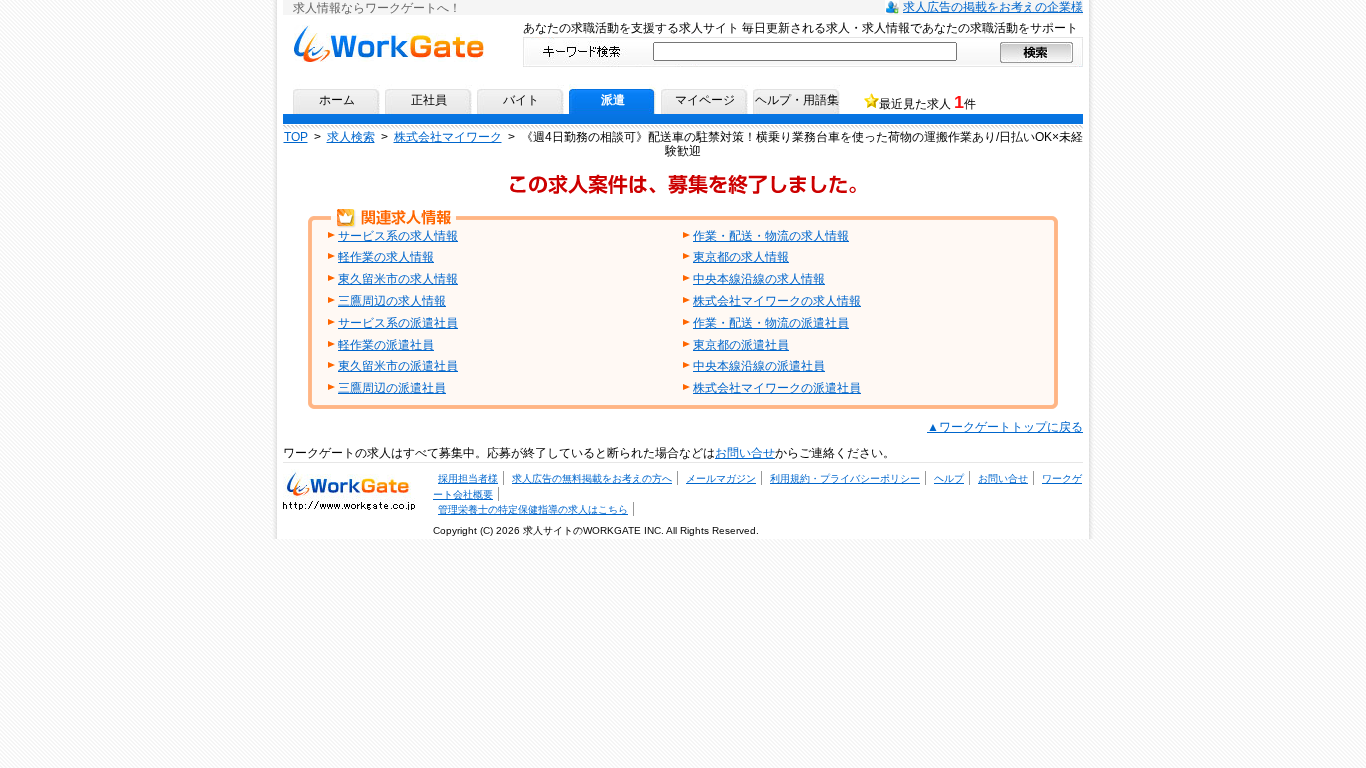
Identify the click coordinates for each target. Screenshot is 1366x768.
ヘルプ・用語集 (797, 100)
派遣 (613, 100)
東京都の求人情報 (741, 257)
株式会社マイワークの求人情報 (777, 301)
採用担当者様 (468, 478)
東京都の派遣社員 (741, 345)
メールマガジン (721, 478)
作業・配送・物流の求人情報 (771, 236)
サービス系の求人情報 (398, 236)
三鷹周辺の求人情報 (392, 301)
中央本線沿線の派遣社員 (759, 366)
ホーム (337, 100)
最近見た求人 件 (927, 102)
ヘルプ (949, 478)
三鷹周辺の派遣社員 (392, 388)
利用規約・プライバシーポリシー (845, 478)
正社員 (429, 100)
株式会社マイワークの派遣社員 (777, 388)
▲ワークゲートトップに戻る (1005, 427)
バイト (521, 100)
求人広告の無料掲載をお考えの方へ (592, 478)
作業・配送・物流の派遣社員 (771, 323)
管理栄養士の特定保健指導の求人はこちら (533, 509)
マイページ (705, 100)
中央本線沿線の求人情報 (759, 279)
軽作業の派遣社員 (386, 345)
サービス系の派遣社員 (398, 323)
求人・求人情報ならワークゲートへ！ (349, 483)
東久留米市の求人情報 (398, 279)
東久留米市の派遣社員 (398, 366)
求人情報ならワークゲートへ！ (388, 32)
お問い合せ (745, 453)
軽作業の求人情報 (386, 257)
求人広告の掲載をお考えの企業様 (993, 7)
